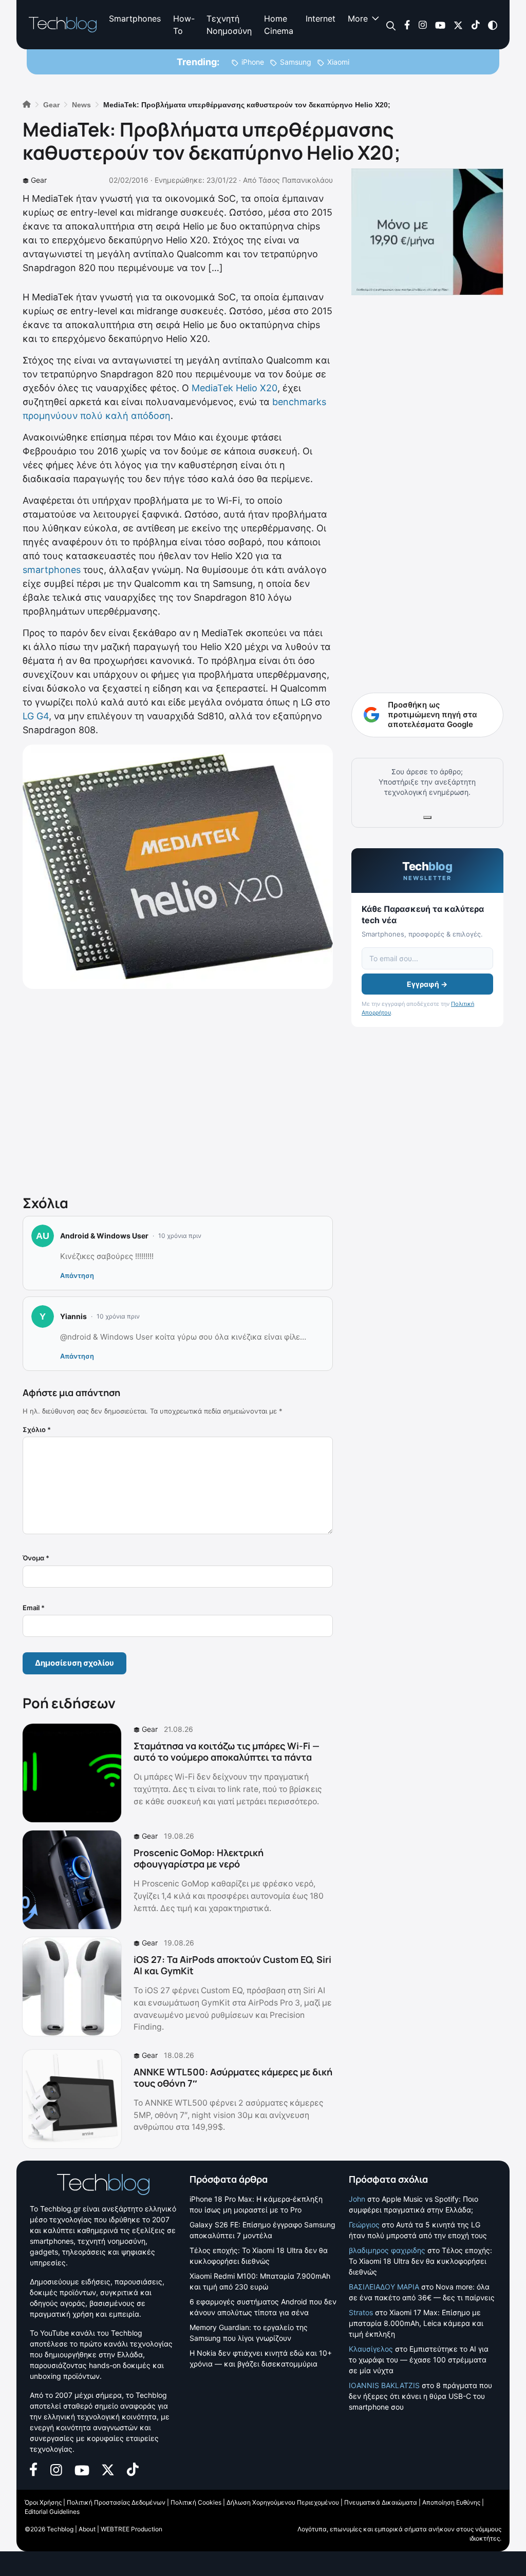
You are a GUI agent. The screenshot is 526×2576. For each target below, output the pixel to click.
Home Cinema (279, 25)
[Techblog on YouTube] (440, 24)
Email (34, 1608)
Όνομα (36, 1558)
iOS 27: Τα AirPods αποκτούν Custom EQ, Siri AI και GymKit (232, 1965)
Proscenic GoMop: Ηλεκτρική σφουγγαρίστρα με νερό (199, 1858)
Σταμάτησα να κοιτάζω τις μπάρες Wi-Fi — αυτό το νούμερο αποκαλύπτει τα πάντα (227, 1751)
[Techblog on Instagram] (422, 24)
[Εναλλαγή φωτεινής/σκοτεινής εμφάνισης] (493, 24)
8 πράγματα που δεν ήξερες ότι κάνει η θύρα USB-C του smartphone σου (420, 2396)
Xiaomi (338, 62)
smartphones (52, 570)
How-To (184, 25)
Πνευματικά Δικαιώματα (381, 2502)
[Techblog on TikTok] (475, 24)
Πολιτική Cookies (196, 2502)
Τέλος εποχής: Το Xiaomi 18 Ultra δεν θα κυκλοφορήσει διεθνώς (420, 2261)
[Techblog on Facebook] (407, 24)
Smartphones (135, 18)
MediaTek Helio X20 (234, 388)
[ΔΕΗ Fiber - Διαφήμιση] (427, 232)
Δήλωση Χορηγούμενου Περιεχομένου (283, 2502)
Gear (39, 180)
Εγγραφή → (427, 984)
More (358, 18)
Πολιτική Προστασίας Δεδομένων (116, 2502)
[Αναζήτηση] (391, 25)
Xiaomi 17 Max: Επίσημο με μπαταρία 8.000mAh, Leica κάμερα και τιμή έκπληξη (416, 2323)
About (87, 2529)
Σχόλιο (37, 1429)
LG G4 (36, 716)
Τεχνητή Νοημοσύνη (229, 25)
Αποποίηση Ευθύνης (451, 2502)
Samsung (296, 62)
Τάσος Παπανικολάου (296, 180)
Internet (321, 18)
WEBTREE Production (131, 2529)
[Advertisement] (178, 1090)
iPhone (253, 62)
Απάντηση (77, 1275)
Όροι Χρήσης (43, 2502)
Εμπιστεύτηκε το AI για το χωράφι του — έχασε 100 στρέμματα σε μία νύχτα (419, 2360)
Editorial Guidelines (52, 2512)
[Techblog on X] (458, 24)
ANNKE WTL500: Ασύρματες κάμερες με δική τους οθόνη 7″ (233, 2077)
